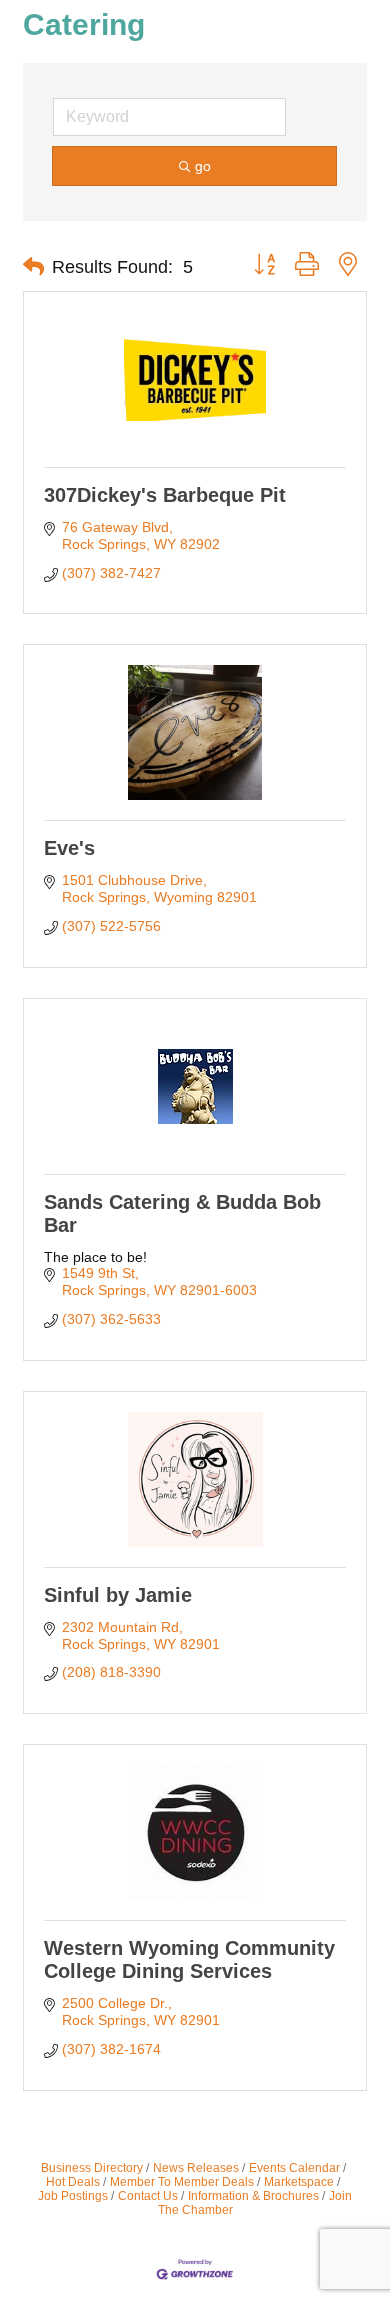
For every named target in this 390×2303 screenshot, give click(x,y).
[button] (33, 267)
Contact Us (148, 2196)
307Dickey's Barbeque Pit (165, 495)
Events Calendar (294, 2168)
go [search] (203, 166)
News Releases (196, 2168)
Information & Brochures (253, 2196)
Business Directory (92, 2168)
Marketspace (299, 2182)
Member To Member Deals (182, 2182)
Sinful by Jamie (118, 1595)
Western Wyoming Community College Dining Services (189, 1959)
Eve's (69, 848)
